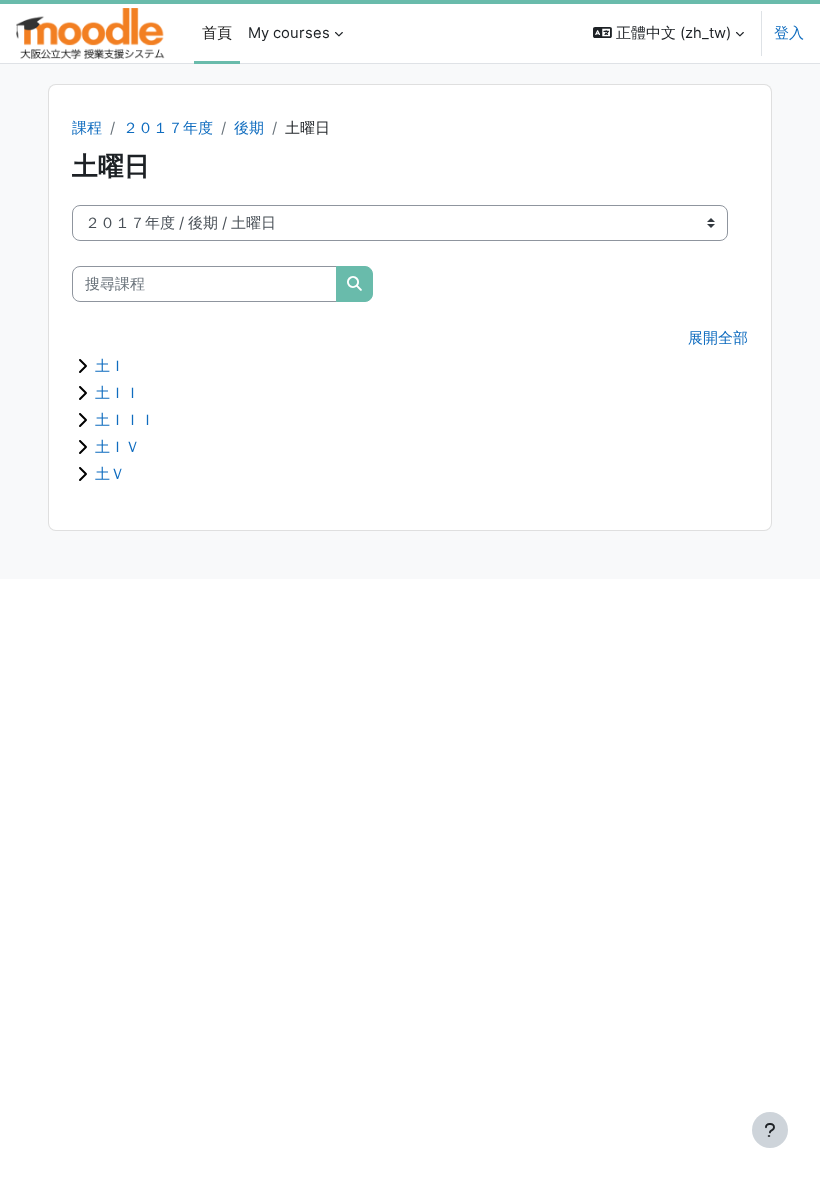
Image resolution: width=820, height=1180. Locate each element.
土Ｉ (110, 365)
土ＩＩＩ (125, 419)
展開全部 (718, 338)
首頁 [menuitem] (217, 33)
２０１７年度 (168, 128)
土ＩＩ (117, 392)
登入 (789, 33)
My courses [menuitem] (289, 33)
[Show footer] (770, 1130)
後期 (249, 128)
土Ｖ (110, 473)
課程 (87, 128)
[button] (668, 33)
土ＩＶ (117, 446)
